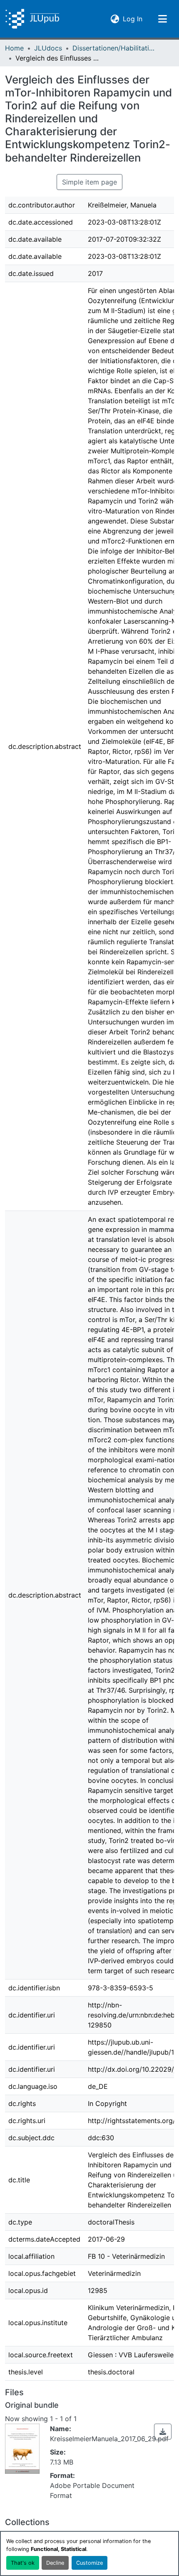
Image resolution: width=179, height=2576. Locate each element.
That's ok (23, 2563)
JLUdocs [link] (48, 48)
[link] (163, 2432)
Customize (89, 2563)
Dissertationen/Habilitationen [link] (114, 48)
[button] (32, 19)
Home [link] (14, 48)
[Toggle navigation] (162, 19)
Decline (55, 2563)
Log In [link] (133, 19)
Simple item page (89, 182)
